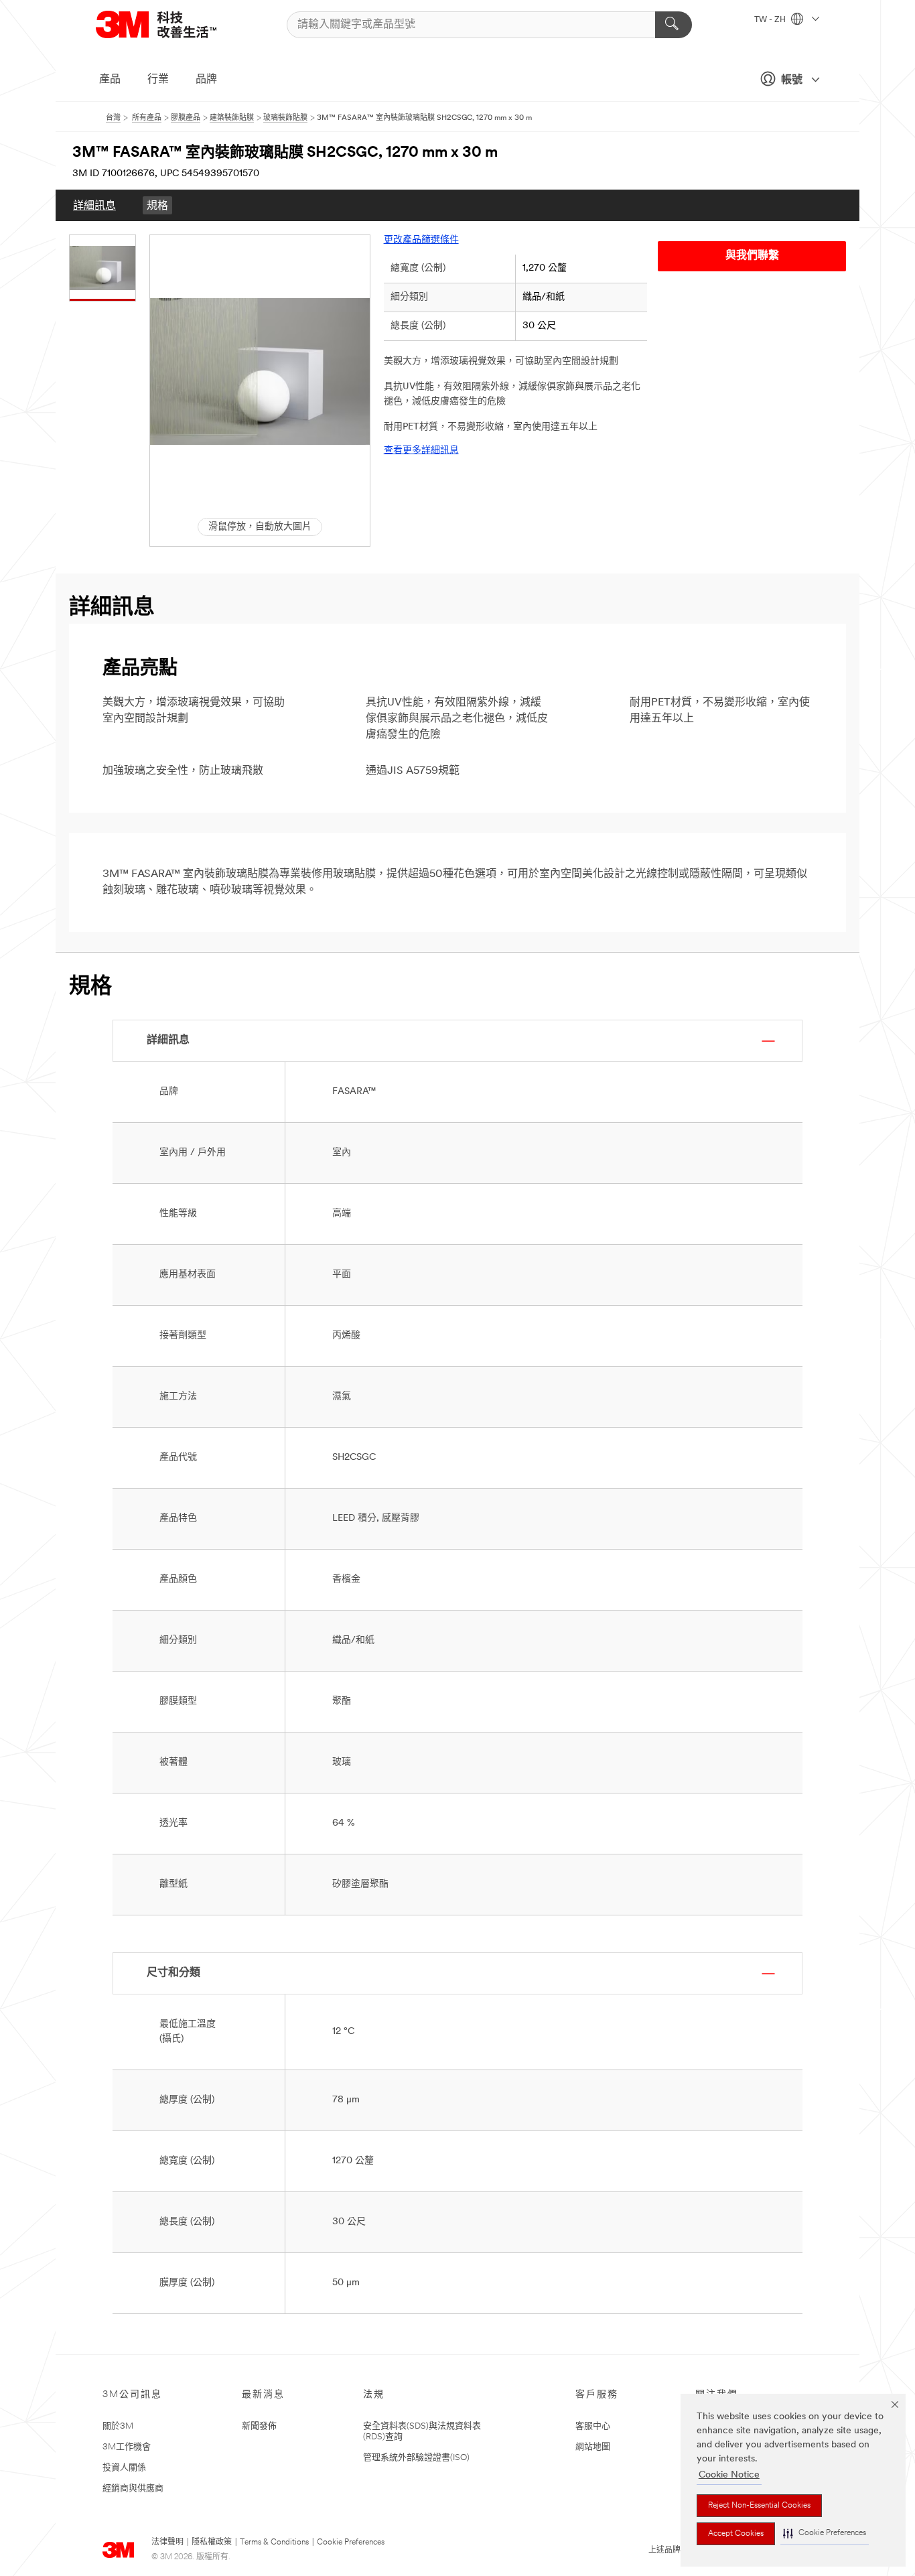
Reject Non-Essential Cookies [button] (759, 2506)
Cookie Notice (729, 2475)
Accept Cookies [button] (736, 2534)
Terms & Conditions (274, 2543)
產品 (110, 80)
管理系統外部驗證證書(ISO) (416, 2458)
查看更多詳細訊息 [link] (421, 451)
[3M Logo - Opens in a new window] (173, 24)
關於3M (118, 2426)
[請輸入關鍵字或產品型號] (674, 25)
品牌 (206, 80)
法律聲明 (167, 2543)
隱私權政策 (212, 2543)
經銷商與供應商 (133, 2489)
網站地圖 (593, 2447)
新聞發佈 (259, 2426)
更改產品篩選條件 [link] (421, 240)
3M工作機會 (127, 2447)
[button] (825, 2533)
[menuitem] (94, 205)
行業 (158, 80)
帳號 (792, 80)
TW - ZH (771, 20)
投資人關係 (124, 2468)
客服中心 (593, 2426)
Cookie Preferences (351, 2543)
